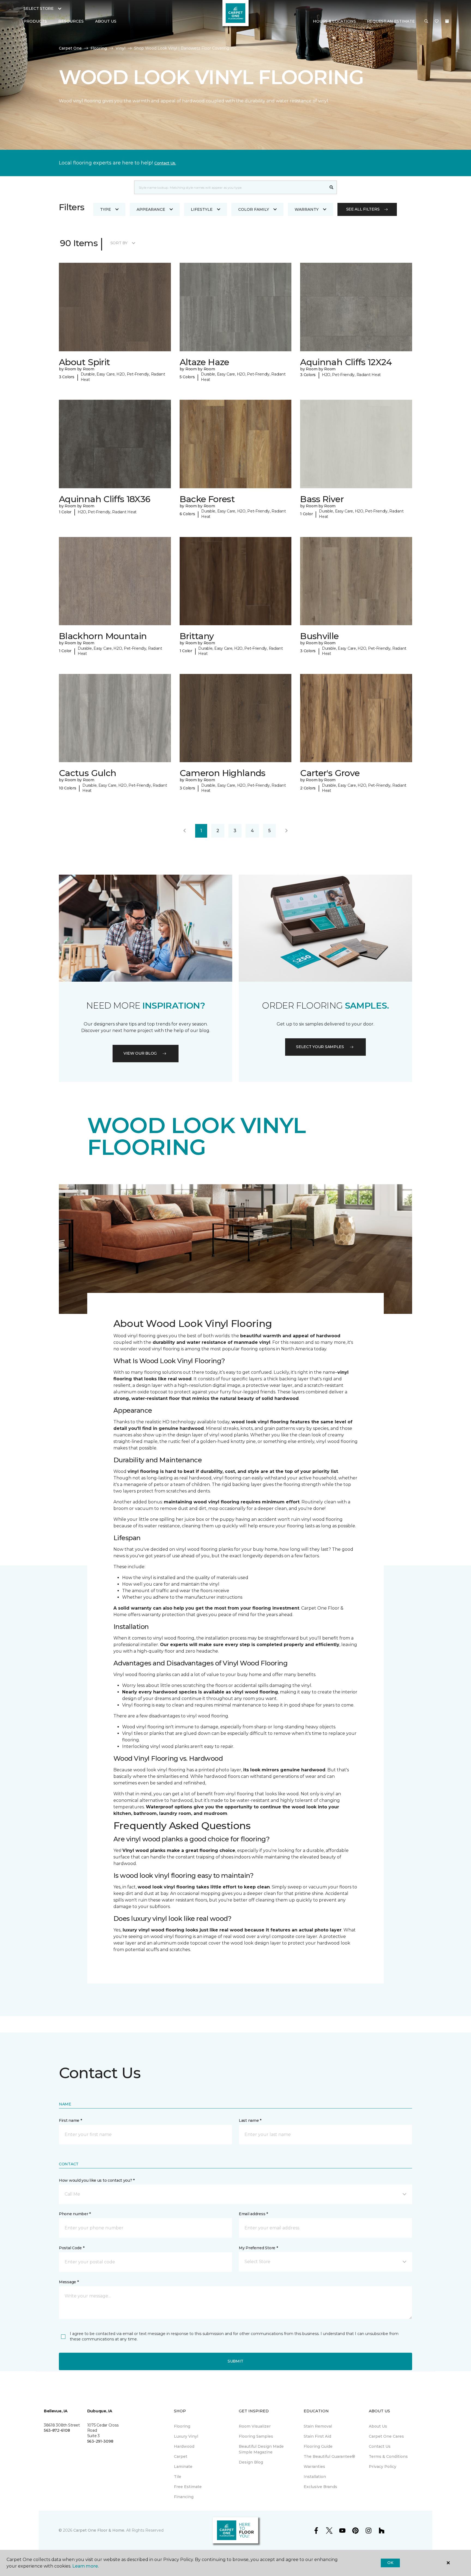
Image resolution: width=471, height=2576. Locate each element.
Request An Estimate (391, 21)
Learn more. (85, 2566)
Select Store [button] (39, 8)
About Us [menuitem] (378, 2426)
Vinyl (120, 48)
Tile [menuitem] (178, 2477)
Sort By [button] (119, 243)
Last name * (250, 2120)
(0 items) (447, 21)
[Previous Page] (185, 831)
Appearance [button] (151, 209)
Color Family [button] (254, 209)
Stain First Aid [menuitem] (317, 2436)
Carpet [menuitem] (181, 2456)
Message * (69, 2282)
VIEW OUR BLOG (140, 1053)
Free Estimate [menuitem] (188, 2487)
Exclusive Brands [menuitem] (320, 2487)
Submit (235, 2361)
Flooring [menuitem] (182, 2426)
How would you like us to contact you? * (97, 2180)
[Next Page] (286, 831)
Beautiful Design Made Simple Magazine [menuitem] (261, 2449)
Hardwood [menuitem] (184, 2446)
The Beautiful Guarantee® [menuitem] (329, 2456)
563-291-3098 (100, 2441)
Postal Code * (72, 2248)
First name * (70, 2120)
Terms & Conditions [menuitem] (388, 2456)
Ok (390, 2563)
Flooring (99, 48)
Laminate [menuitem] (183, 2467)
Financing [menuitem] (184, 2497)
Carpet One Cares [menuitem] (386, 2436)
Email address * (253, 2214)
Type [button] (105, 209)
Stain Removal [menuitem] (318, 2426)
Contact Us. (165, 163)
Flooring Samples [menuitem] (256, 2436)
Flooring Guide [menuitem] (318, 2446)
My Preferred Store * (258, 2248)
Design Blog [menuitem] (251, 2462)
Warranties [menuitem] (314, 2467)
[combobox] (230, 187)
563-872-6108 (57, 2430)
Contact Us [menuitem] (380, 2446)
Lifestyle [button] (202, 209)
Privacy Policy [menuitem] (383, 2467)
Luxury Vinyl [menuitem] (186, 2436)
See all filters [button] (363, 209)
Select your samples (320, 1047)
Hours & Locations (334, 21)
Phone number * (75, 2214)
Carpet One (70, 48)
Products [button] (35, 21)
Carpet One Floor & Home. (99, 2530)
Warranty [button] (307, 209)
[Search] (332, 187)
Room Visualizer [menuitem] (255, 2426)
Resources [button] (71, 21)
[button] (426, 22)
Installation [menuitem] (315, 2477)
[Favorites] (437, 22)
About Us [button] (106, 21)
